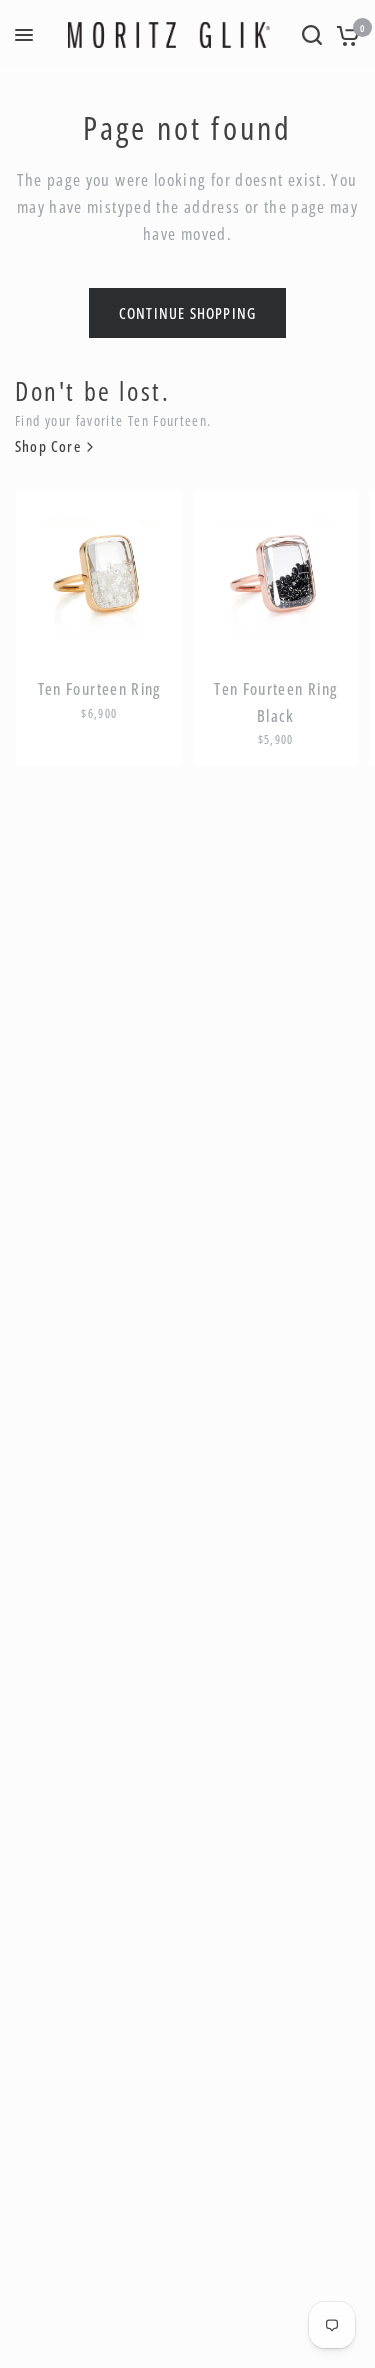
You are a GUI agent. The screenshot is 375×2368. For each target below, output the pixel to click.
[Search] (312, 35)
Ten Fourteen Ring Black (275, 702)
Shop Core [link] (48, 446)
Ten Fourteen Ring (99, 689)
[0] (344, 35)
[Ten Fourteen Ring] (99, 572)
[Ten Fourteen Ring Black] (276, 572)
